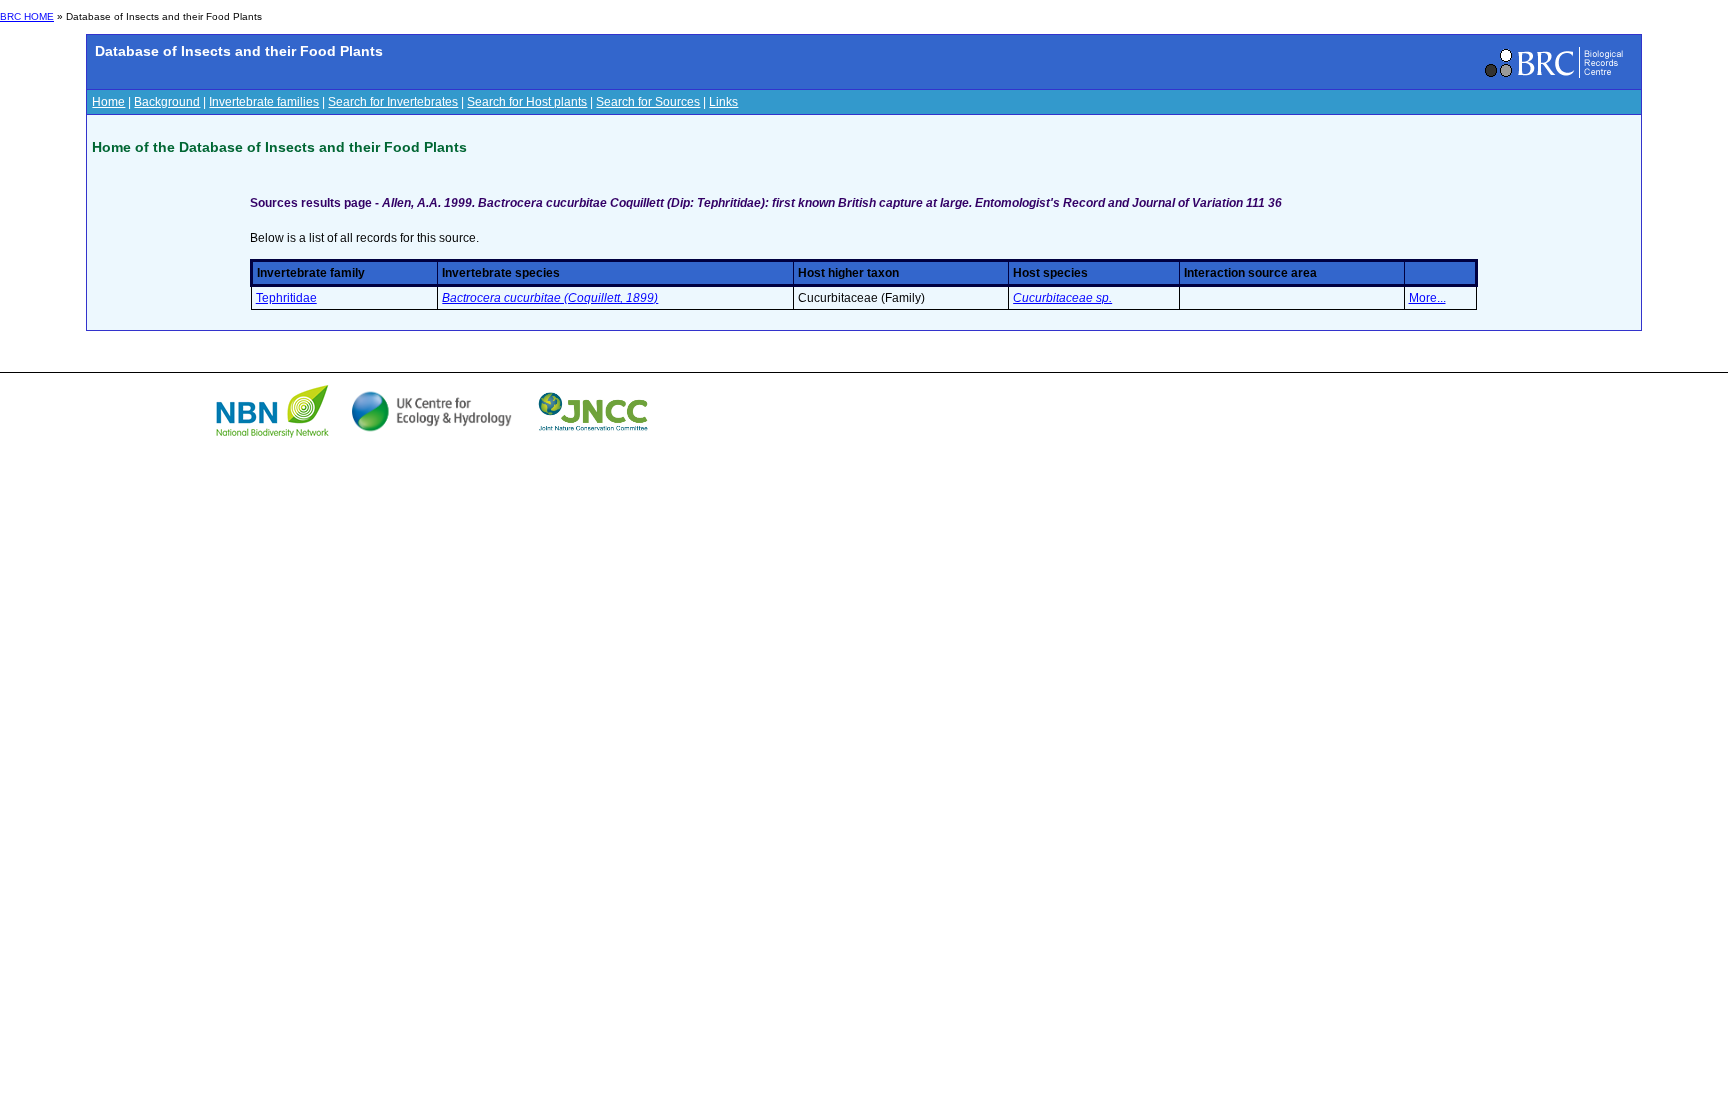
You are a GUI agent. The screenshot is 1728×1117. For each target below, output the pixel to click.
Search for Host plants (527, 102)
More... (1427, 298)
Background (167, 102)
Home (108, 102)
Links (723, 102)
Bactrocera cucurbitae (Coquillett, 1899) (550, 298)
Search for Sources (648, 102)
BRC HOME (27, 16)
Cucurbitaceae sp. (1062, 298)
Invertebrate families (264, 102)
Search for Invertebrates (393, 102)
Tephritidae (286, 298)
